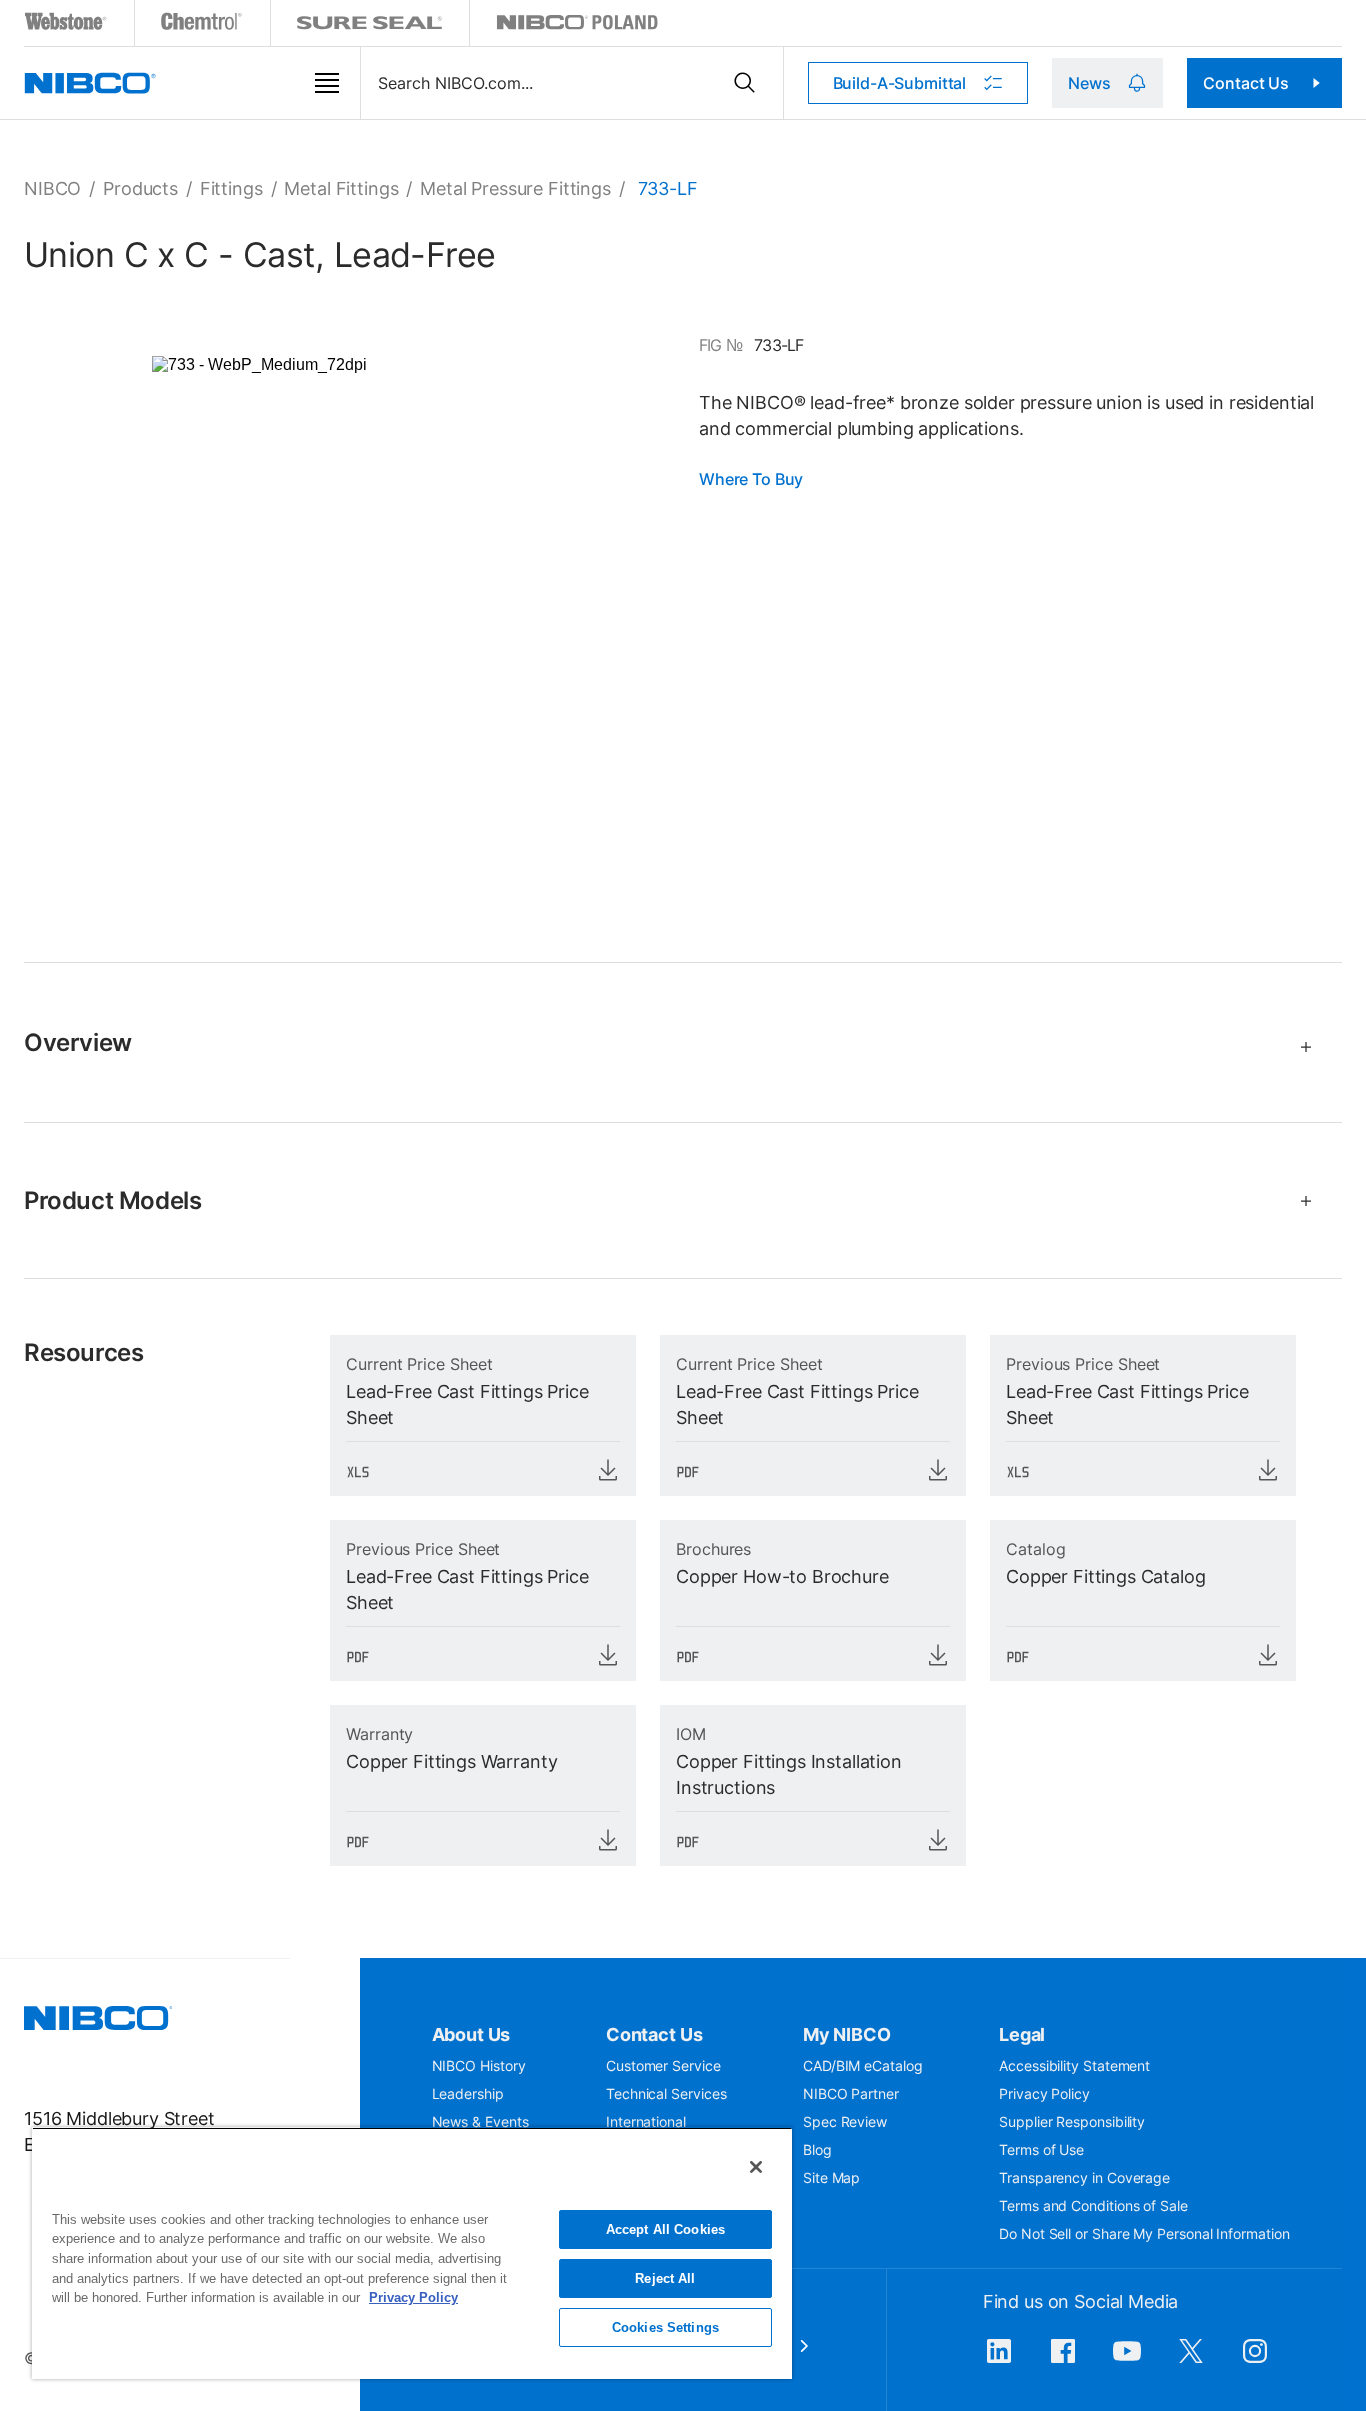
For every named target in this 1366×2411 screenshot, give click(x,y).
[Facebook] (1063, 2361)
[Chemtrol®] (202, 25)
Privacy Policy (1044, 2093)
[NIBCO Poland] (577, 25)
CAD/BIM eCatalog (863, 2065)
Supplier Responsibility (1072, 2121)
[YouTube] (1127, 2361)
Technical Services (666, 2093)
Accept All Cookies (665, 2229)
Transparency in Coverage (1084, 2177)
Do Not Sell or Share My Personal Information (1144, 2233)
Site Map (831, 2177)
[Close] (756, 2167)
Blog (817, 2149)
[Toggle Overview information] (1297, 1047)
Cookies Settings (665, 2327)
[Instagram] (1255, 2361)
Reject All (665, 2278)
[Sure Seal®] (370, 25)
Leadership (468, 2093)
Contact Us (1246, 83)
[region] (412, 2253)
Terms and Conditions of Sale (1093, 2205)
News (1089, 83)
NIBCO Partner (851, 2093)
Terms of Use (1041, 2149)
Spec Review (845, 2121)
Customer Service (663, 2065)
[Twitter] (1191, 2361)
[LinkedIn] (999, 2361)
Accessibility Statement (1074, 2065)
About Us (471, 2034)
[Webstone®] (66, 25)
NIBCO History (479, 2065)
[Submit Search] (745, 83)
